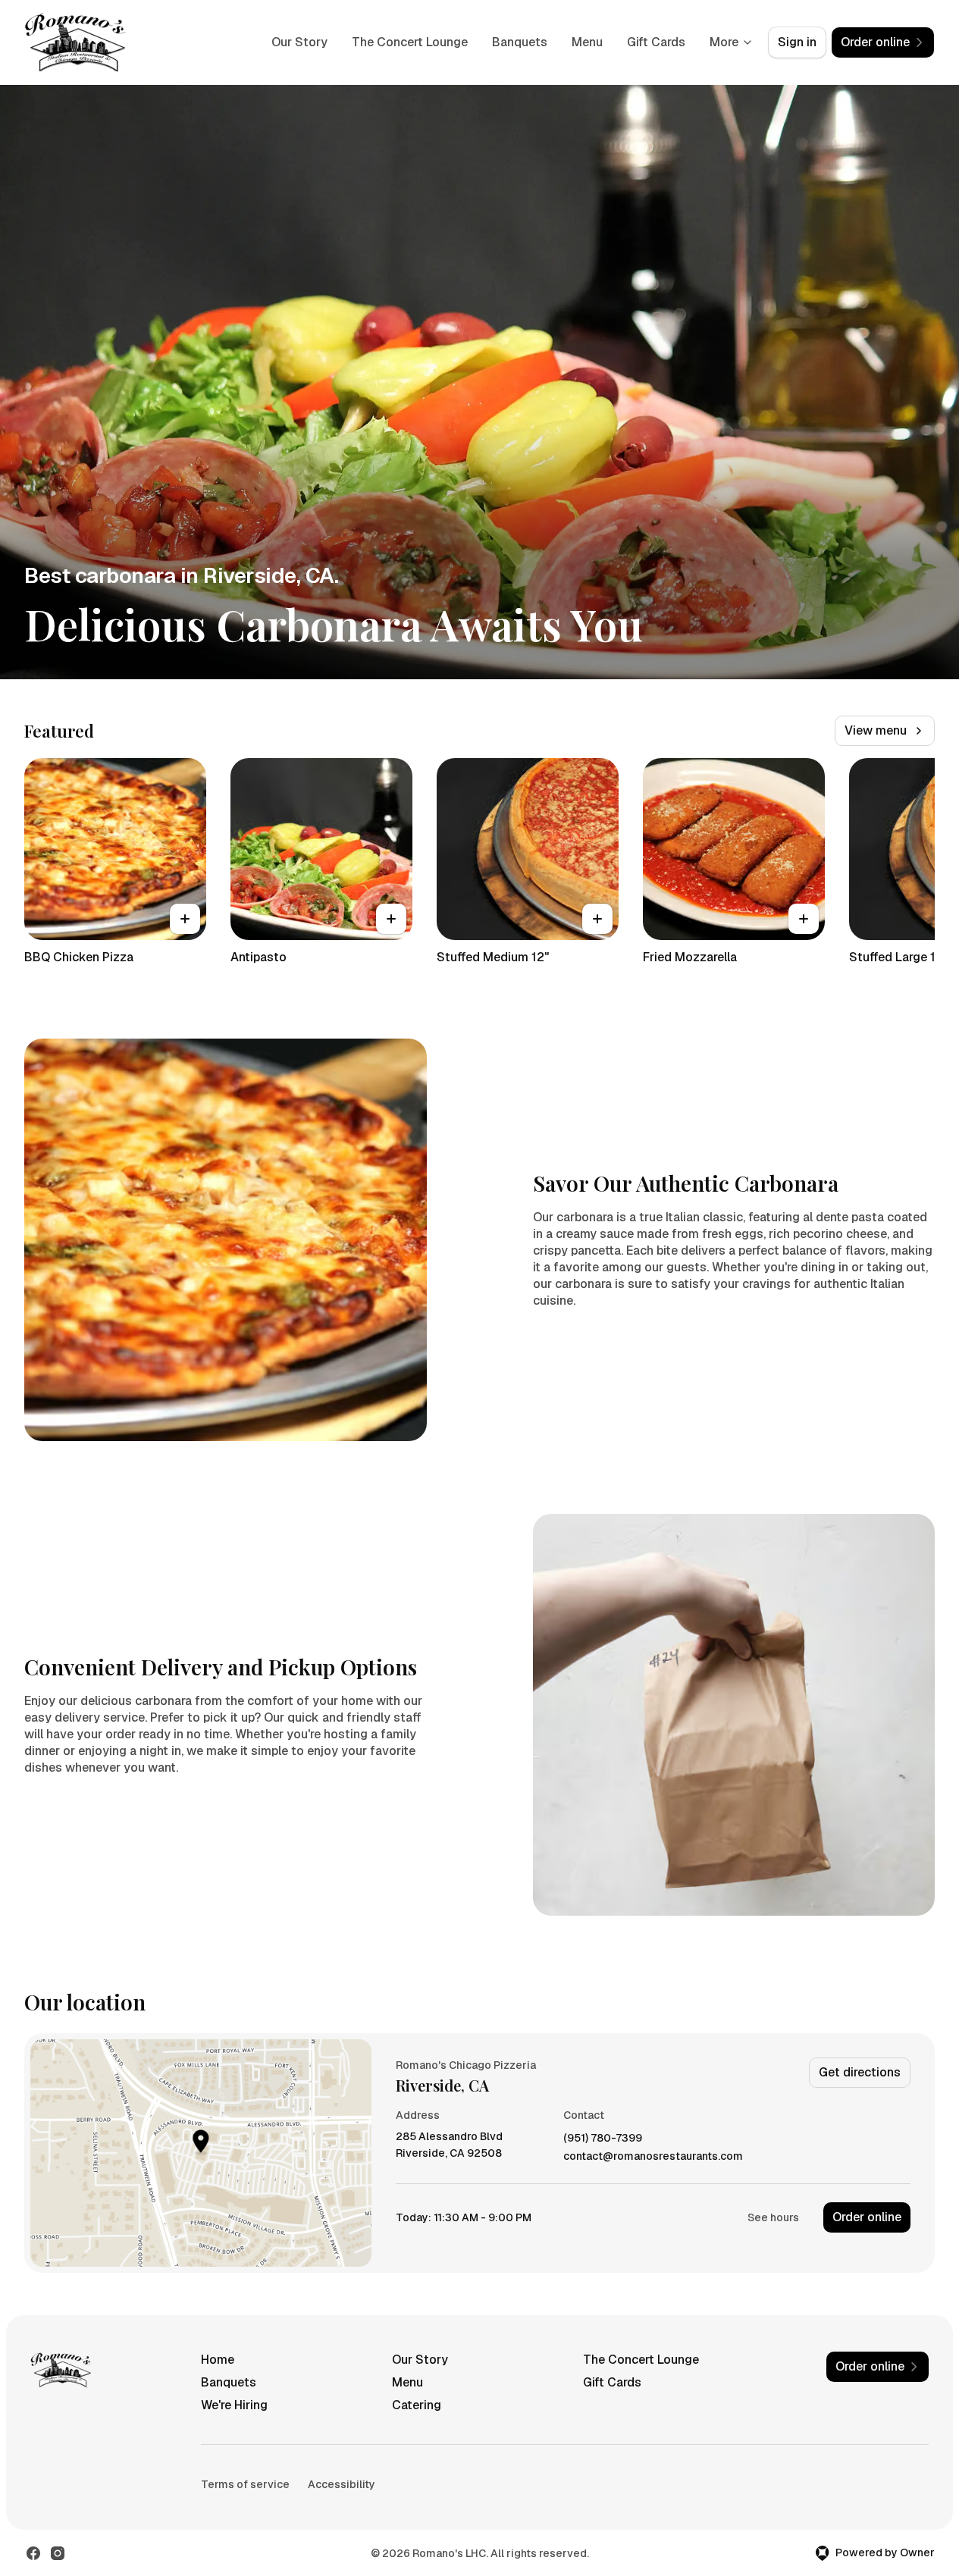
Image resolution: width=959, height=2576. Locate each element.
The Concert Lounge (410, 42)
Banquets (520, 42)
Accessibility (342, 2484)
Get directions (860, 2072)
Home (218, 2360)
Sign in (797, 42)
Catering (417, 2405)
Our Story (299, 42)
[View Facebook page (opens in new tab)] (33, 2553)
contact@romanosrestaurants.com (653, 2156)
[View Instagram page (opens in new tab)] (58, 2553)
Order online (867, 2217)
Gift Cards (656, 42)
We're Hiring (234, 2405)
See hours (773, 2217)
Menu (587, 42)
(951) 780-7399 (603, 2138)
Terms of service (245, 2484)
